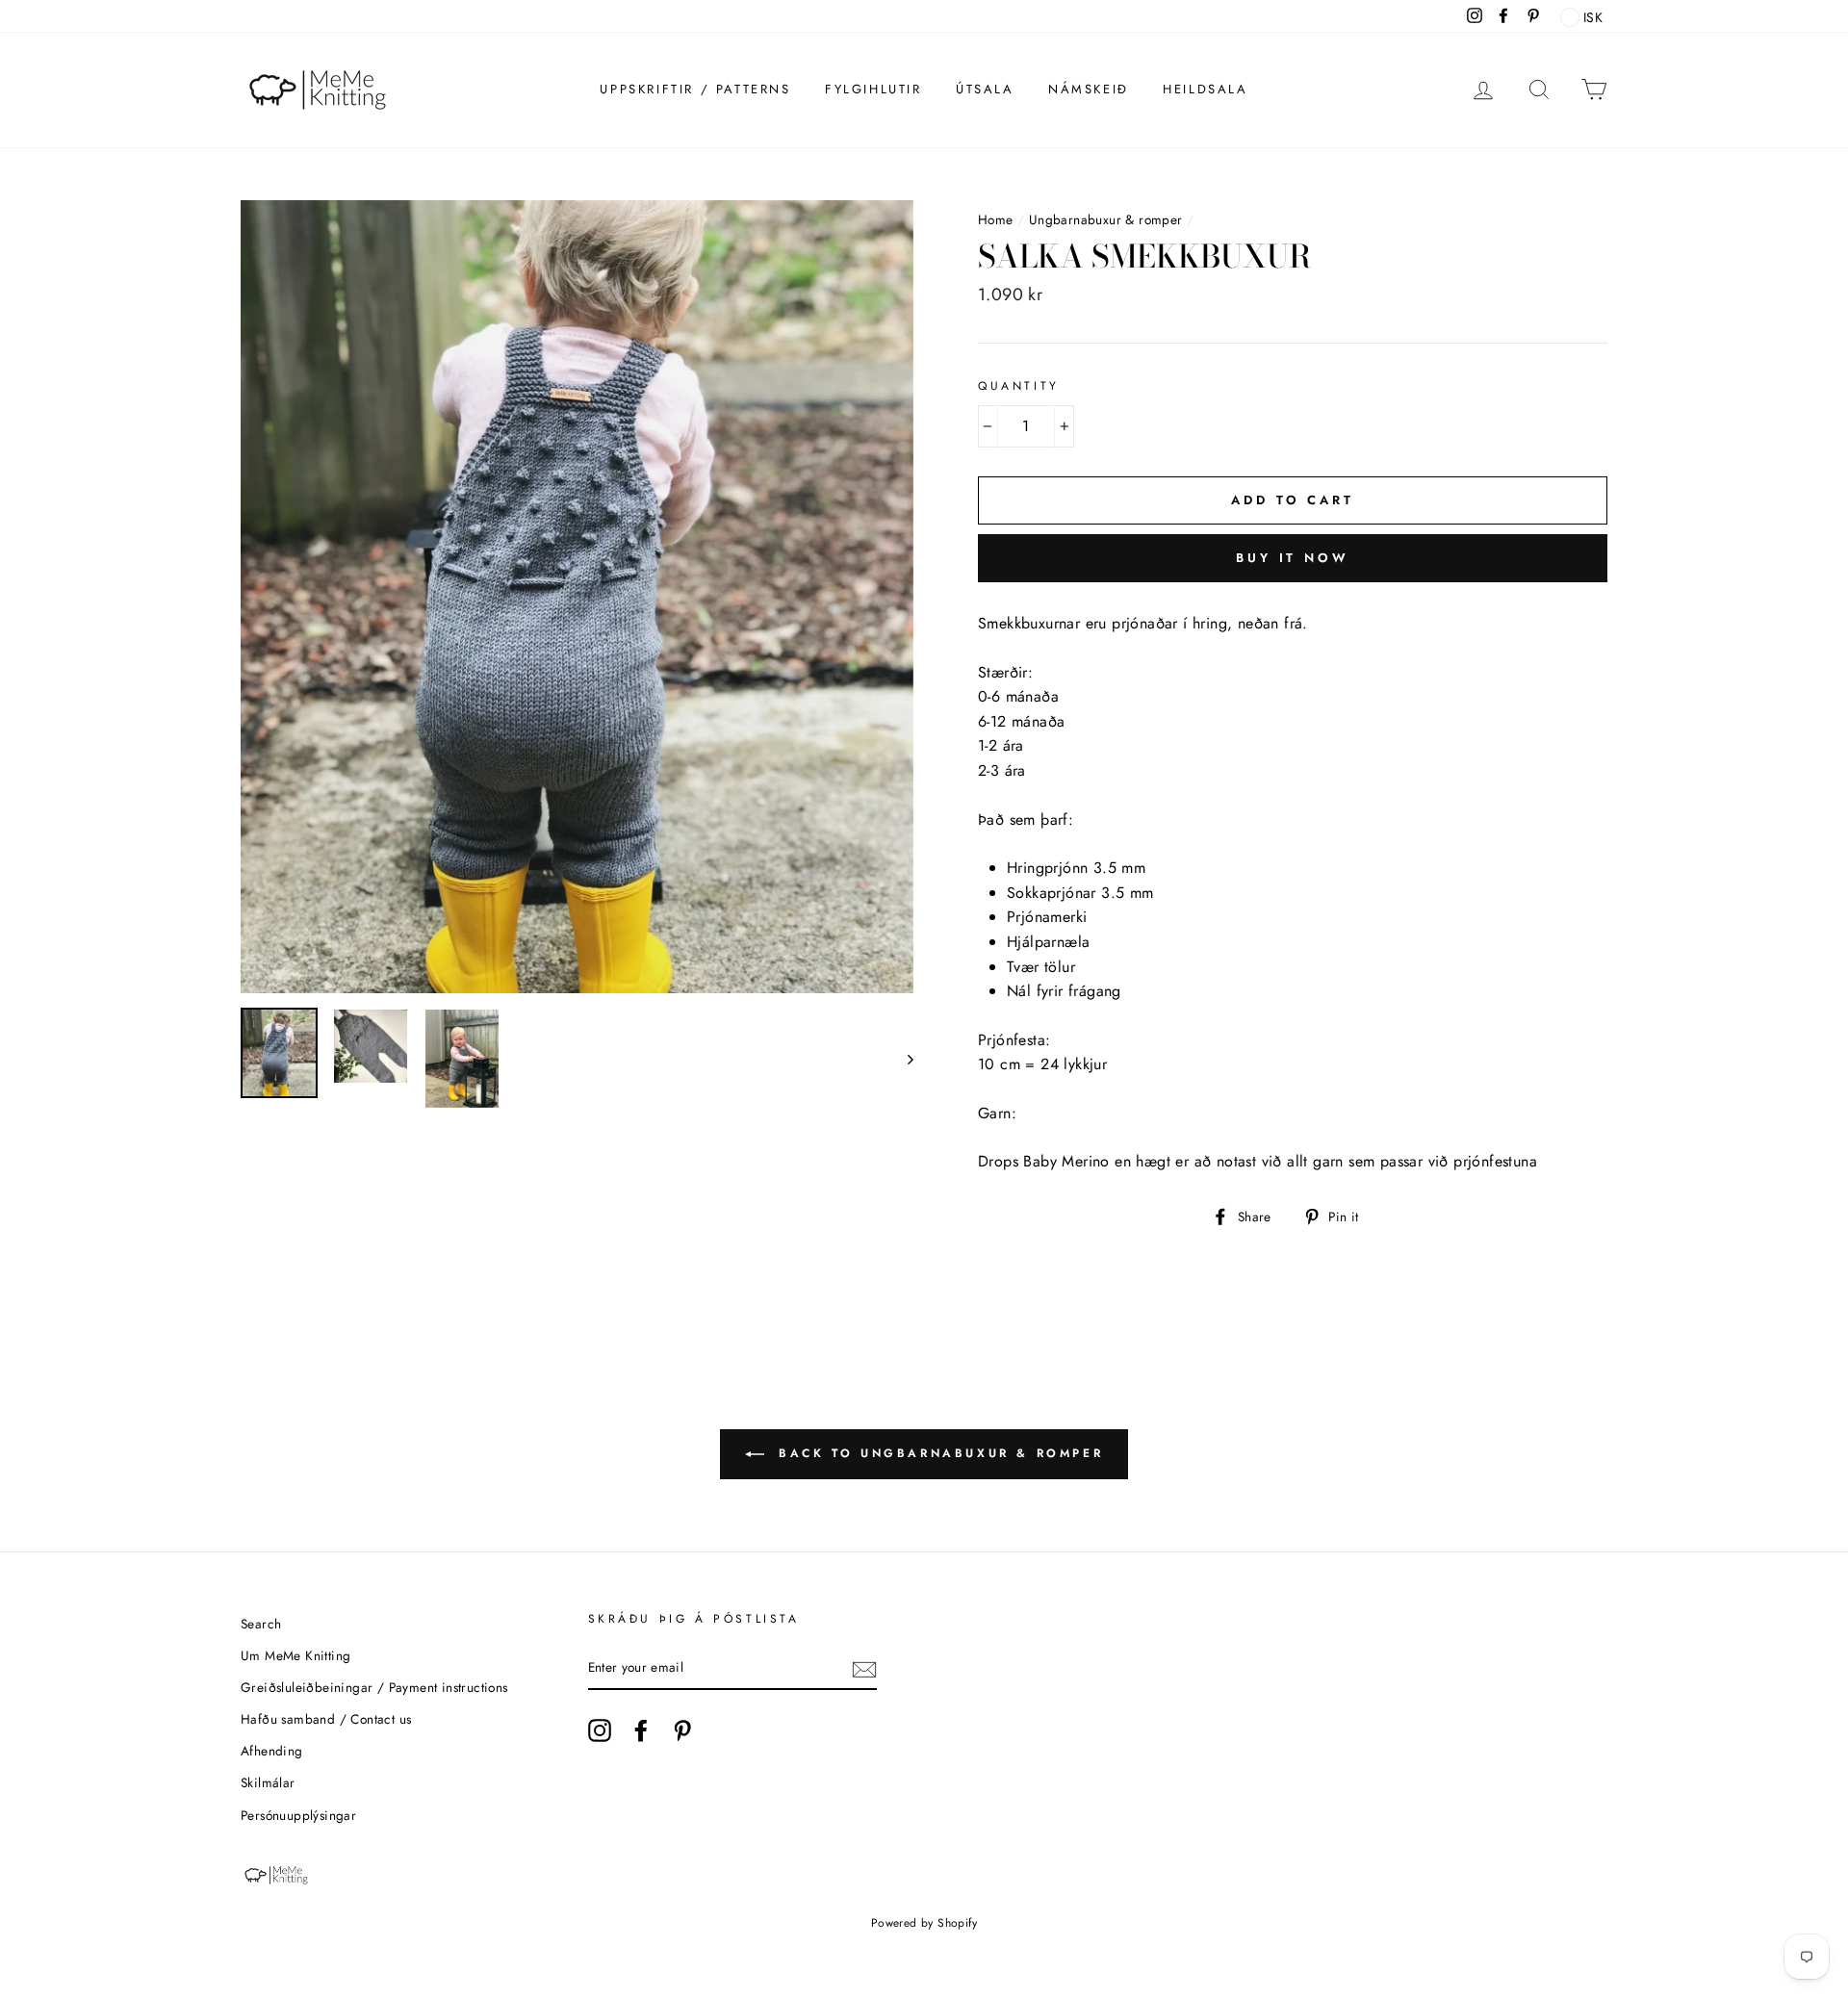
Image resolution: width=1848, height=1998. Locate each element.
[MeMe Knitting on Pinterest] (682, 1730)
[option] (577, 597)
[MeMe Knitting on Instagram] (600, 1730)
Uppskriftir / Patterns (695, 89)
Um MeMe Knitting (295, 1655)
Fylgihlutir (873, 89)
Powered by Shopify (924, 1923)
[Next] (901, 1058)
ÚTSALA (985, 89)
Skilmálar (268, 1782)
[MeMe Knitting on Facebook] (641, 1730)
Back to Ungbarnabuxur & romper (938, 1452)
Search (261, 1624)
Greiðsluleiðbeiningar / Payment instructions (374, 1687)
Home (996, 219)
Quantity (1019, 386)
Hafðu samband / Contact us (326, 1719)
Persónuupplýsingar (298, 1815)
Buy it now (1293, 558)
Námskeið (1089, 89)
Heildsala (1205, 89)
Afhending (272, 1751)
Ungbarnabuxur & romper (1106, 219)
